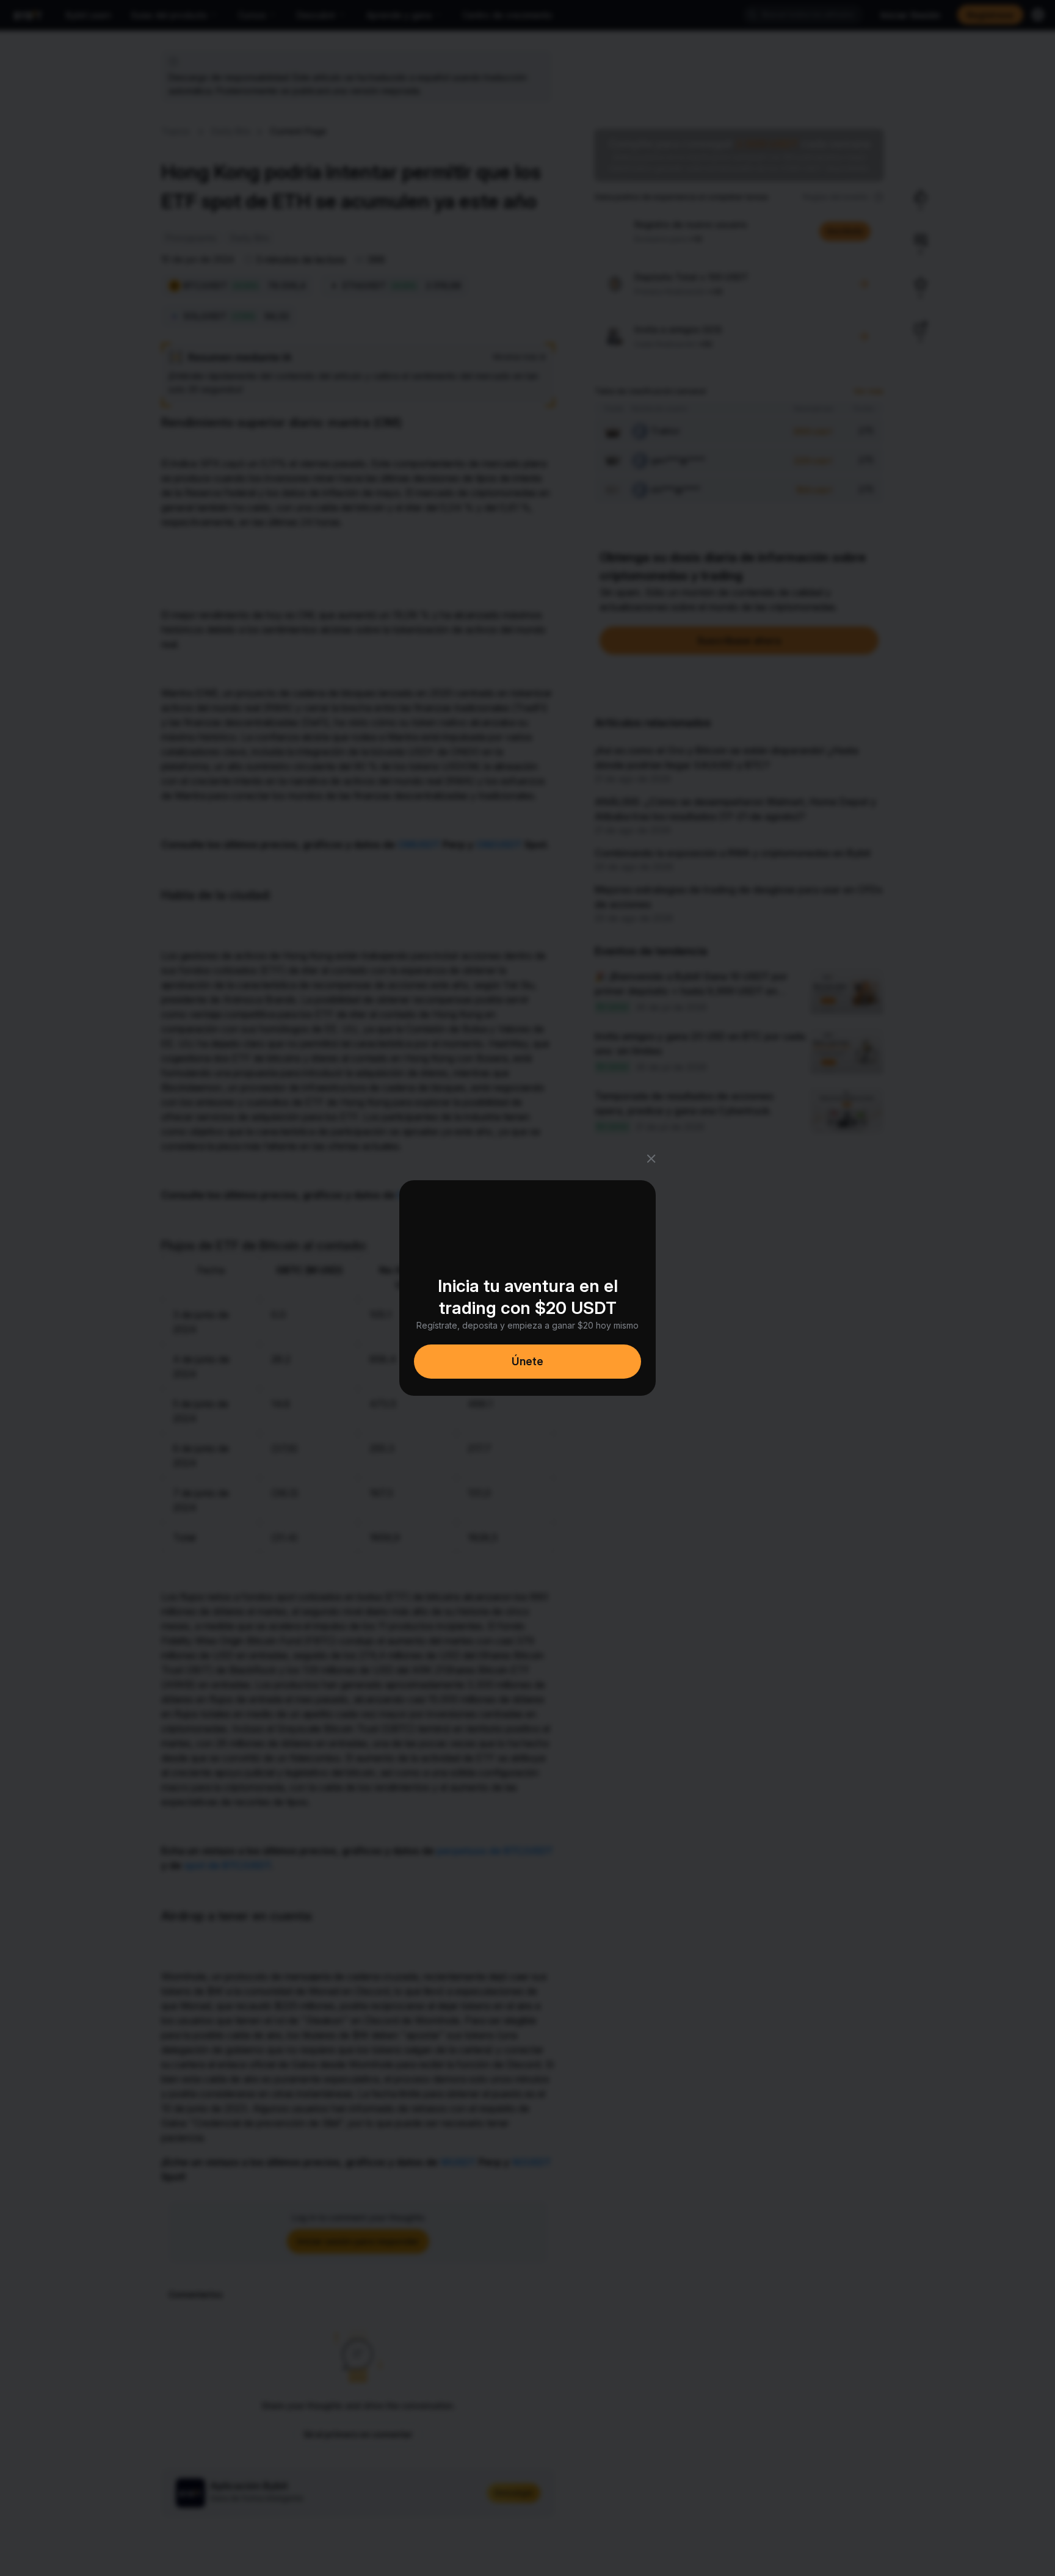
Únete (527, 1361)
